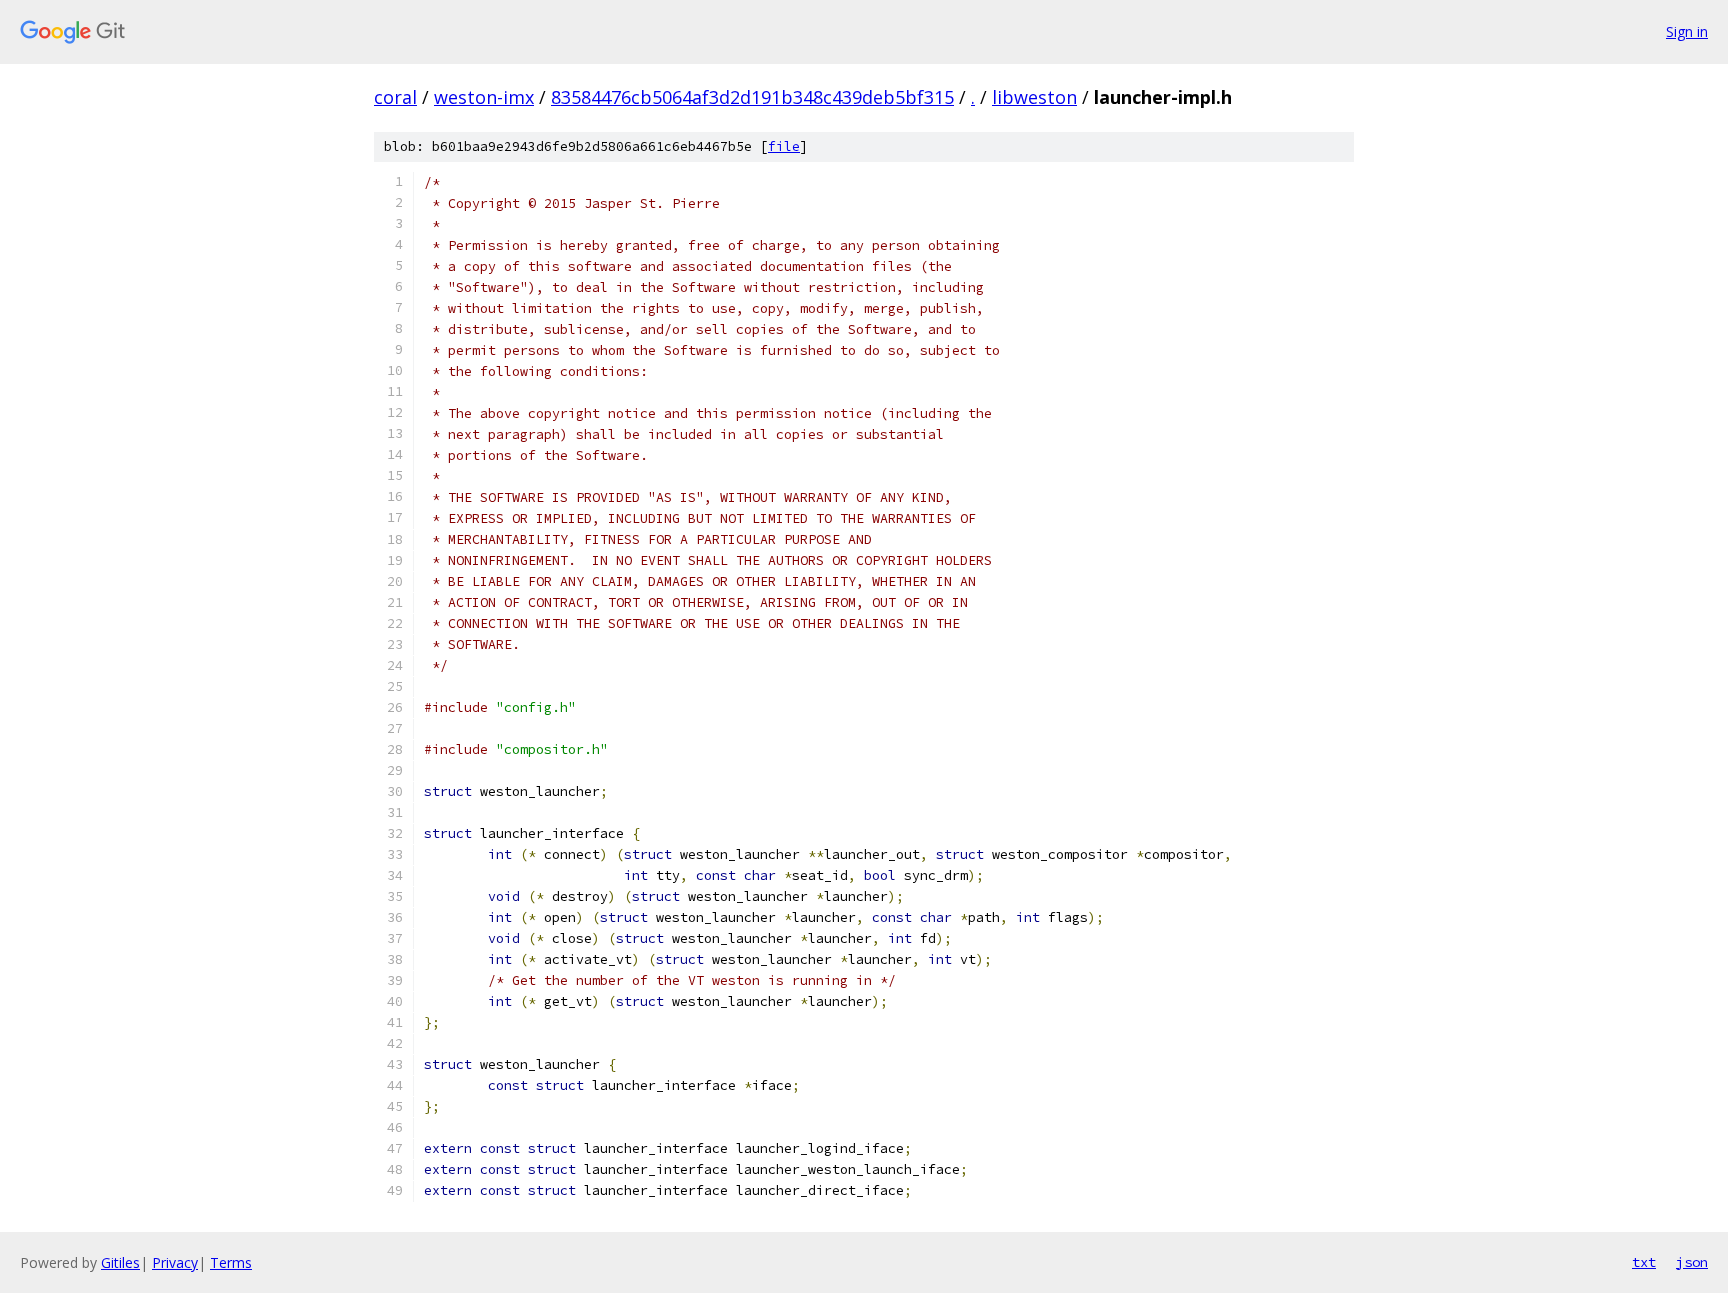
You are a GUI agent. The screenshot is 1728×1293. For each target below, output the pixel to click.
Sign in (1687, 31)
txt (1644, 1262)
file (784, 146)
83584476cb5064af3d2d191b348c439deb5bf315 (752, 97)
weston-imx (484, 97)
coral (395, 97)
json (1692, 1262)
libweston (1034, 97)
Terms (231, 1262)
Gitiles (120, 1262)
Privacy (175, 1262)
